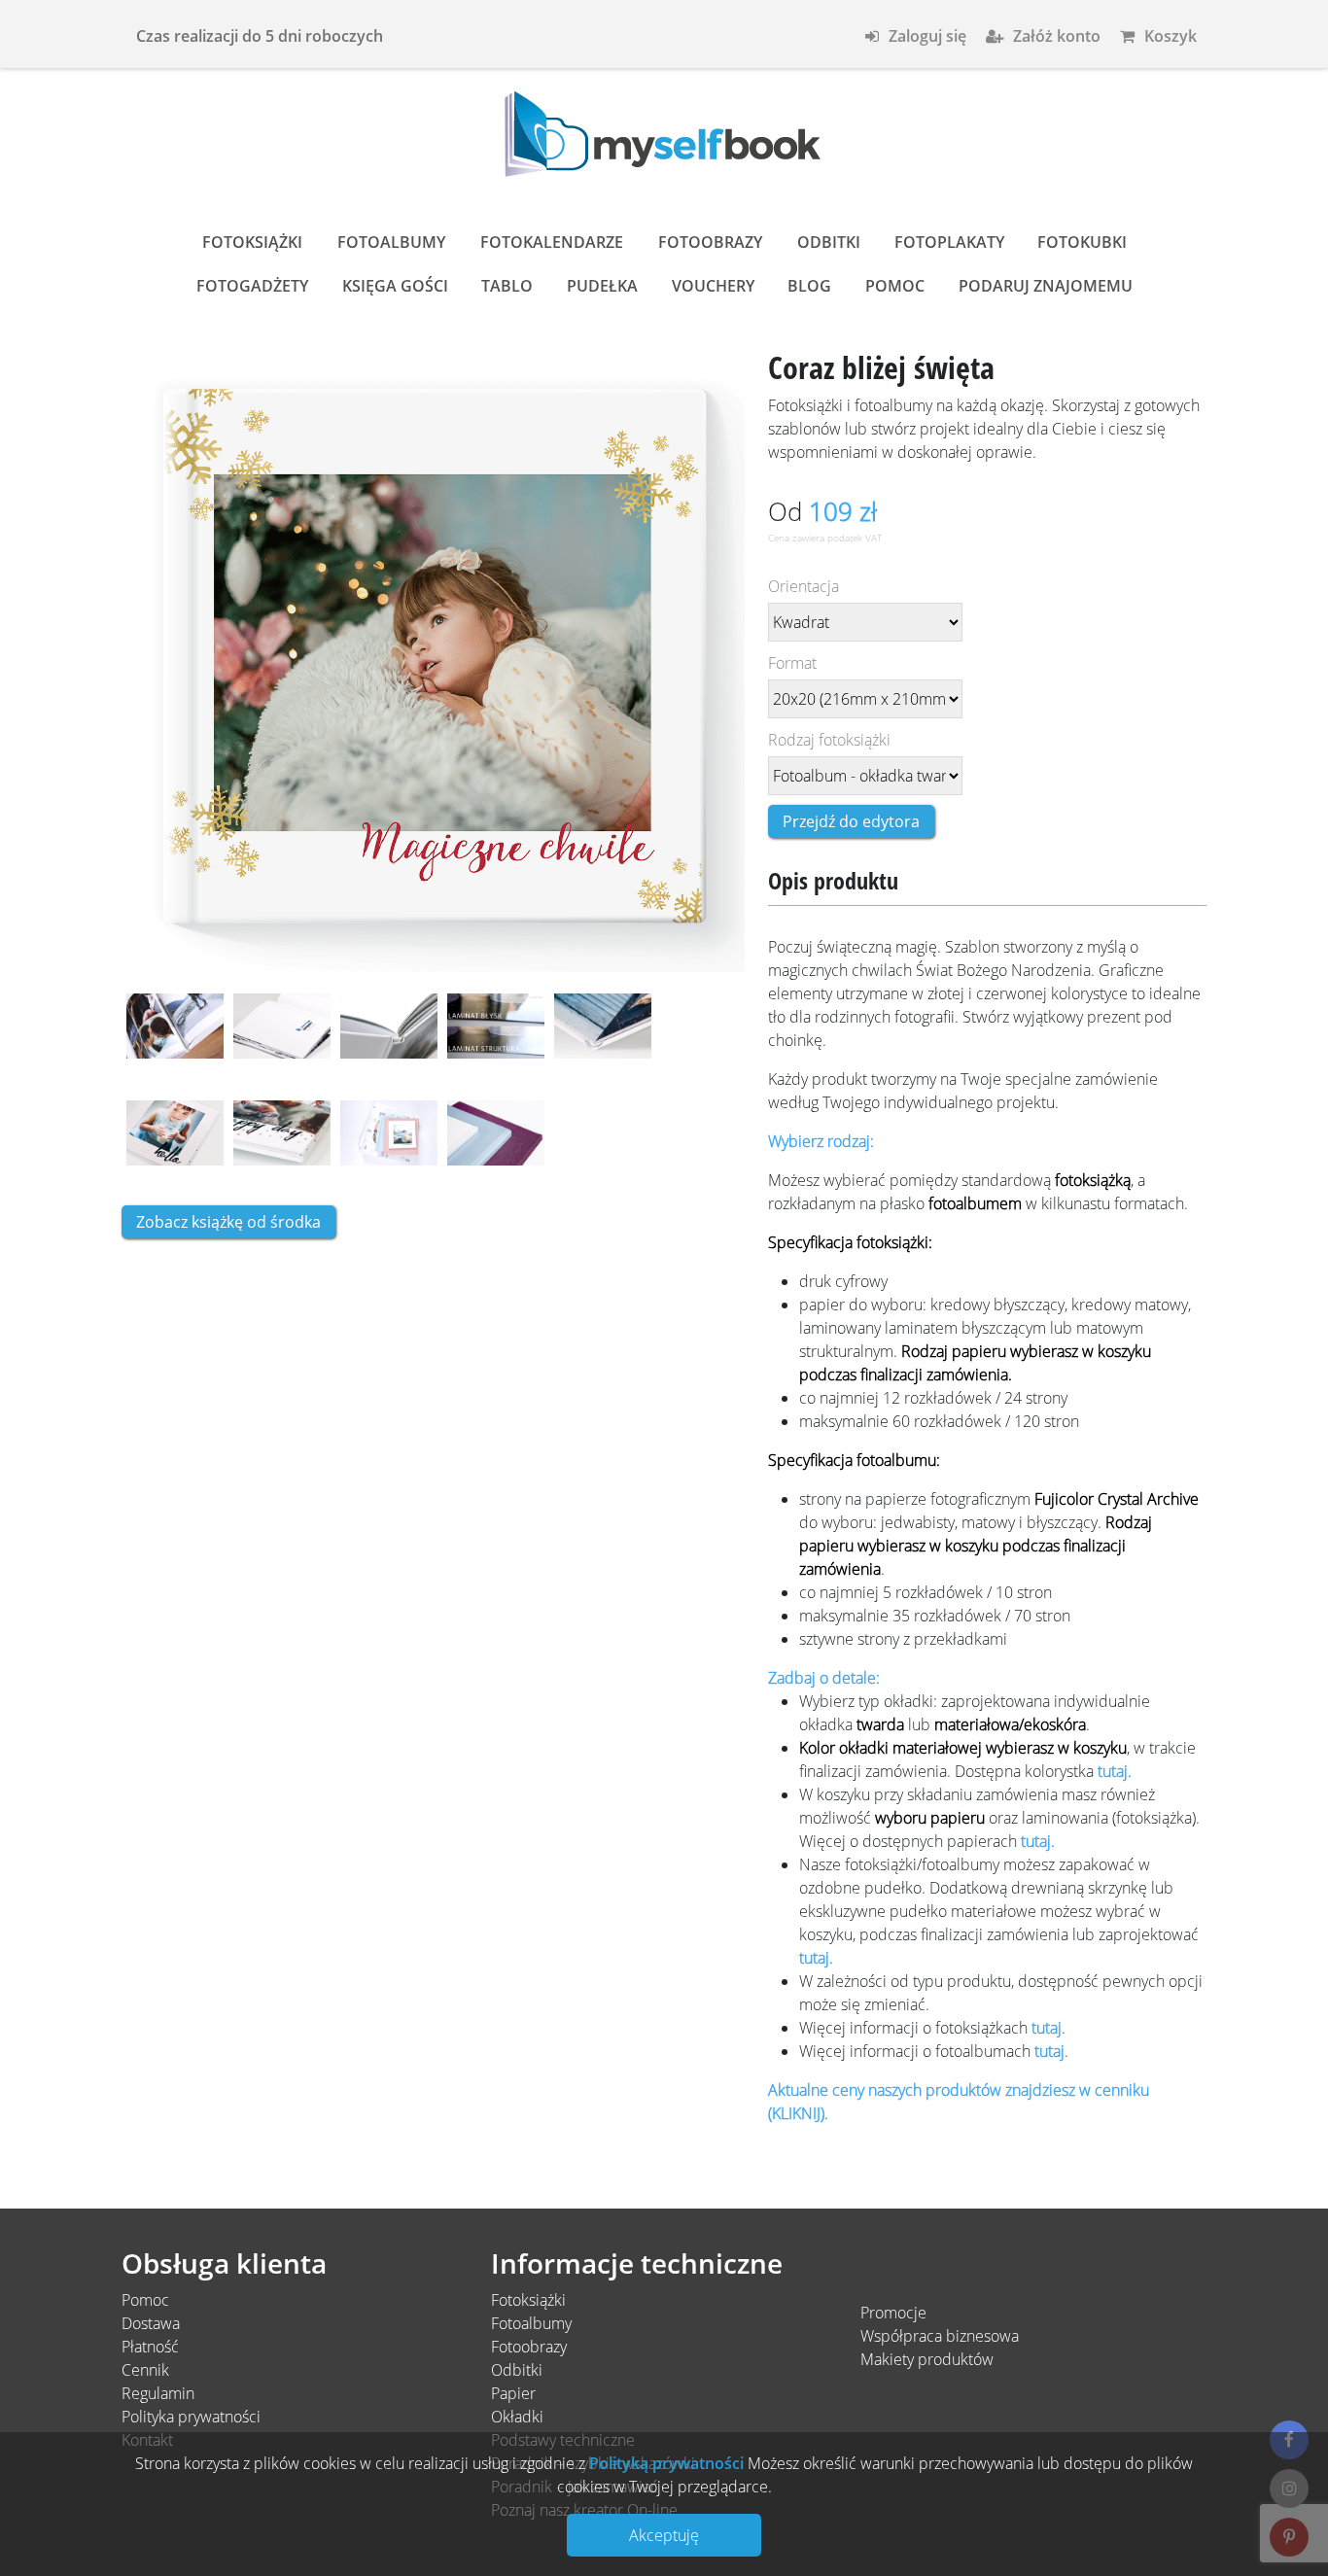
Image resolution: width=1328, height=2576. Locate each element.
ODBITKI (829, 242)
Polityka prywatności (191, 2417)
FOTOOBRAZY (710, 242)
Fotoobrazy (529, 2347)
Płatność (150, 2347)
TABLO (507, 286)
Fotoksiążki (528, 2300)
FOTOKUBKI (1082, 242)
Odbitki (517, 2370)
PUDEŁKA (602, 286)
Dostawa (151, 2323)
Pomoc (145, 2300)
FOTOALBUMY (391, 242)
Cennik (145, 2370)
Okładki (517, 2417)
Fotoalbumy (531, 2323)
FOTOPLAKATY (949, 242)
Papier (513, 2393)
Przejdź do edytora (851, 821)
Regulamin (158, 2393)
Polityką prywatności (664, 2463)
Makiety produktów (927, 2359)
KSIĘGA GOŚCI (395, 286)
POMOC (895, 286)
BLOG (809, 286)
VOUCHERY (713, 286)
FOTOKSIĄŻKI (252, 242)
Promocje (893, 2313)
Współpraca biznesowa (940, 2336)
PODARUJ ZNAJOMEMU (1046, 286)
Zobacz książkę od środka (228, 1222)
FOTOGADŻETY (252, 286)
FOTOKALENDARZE (552, 242)
